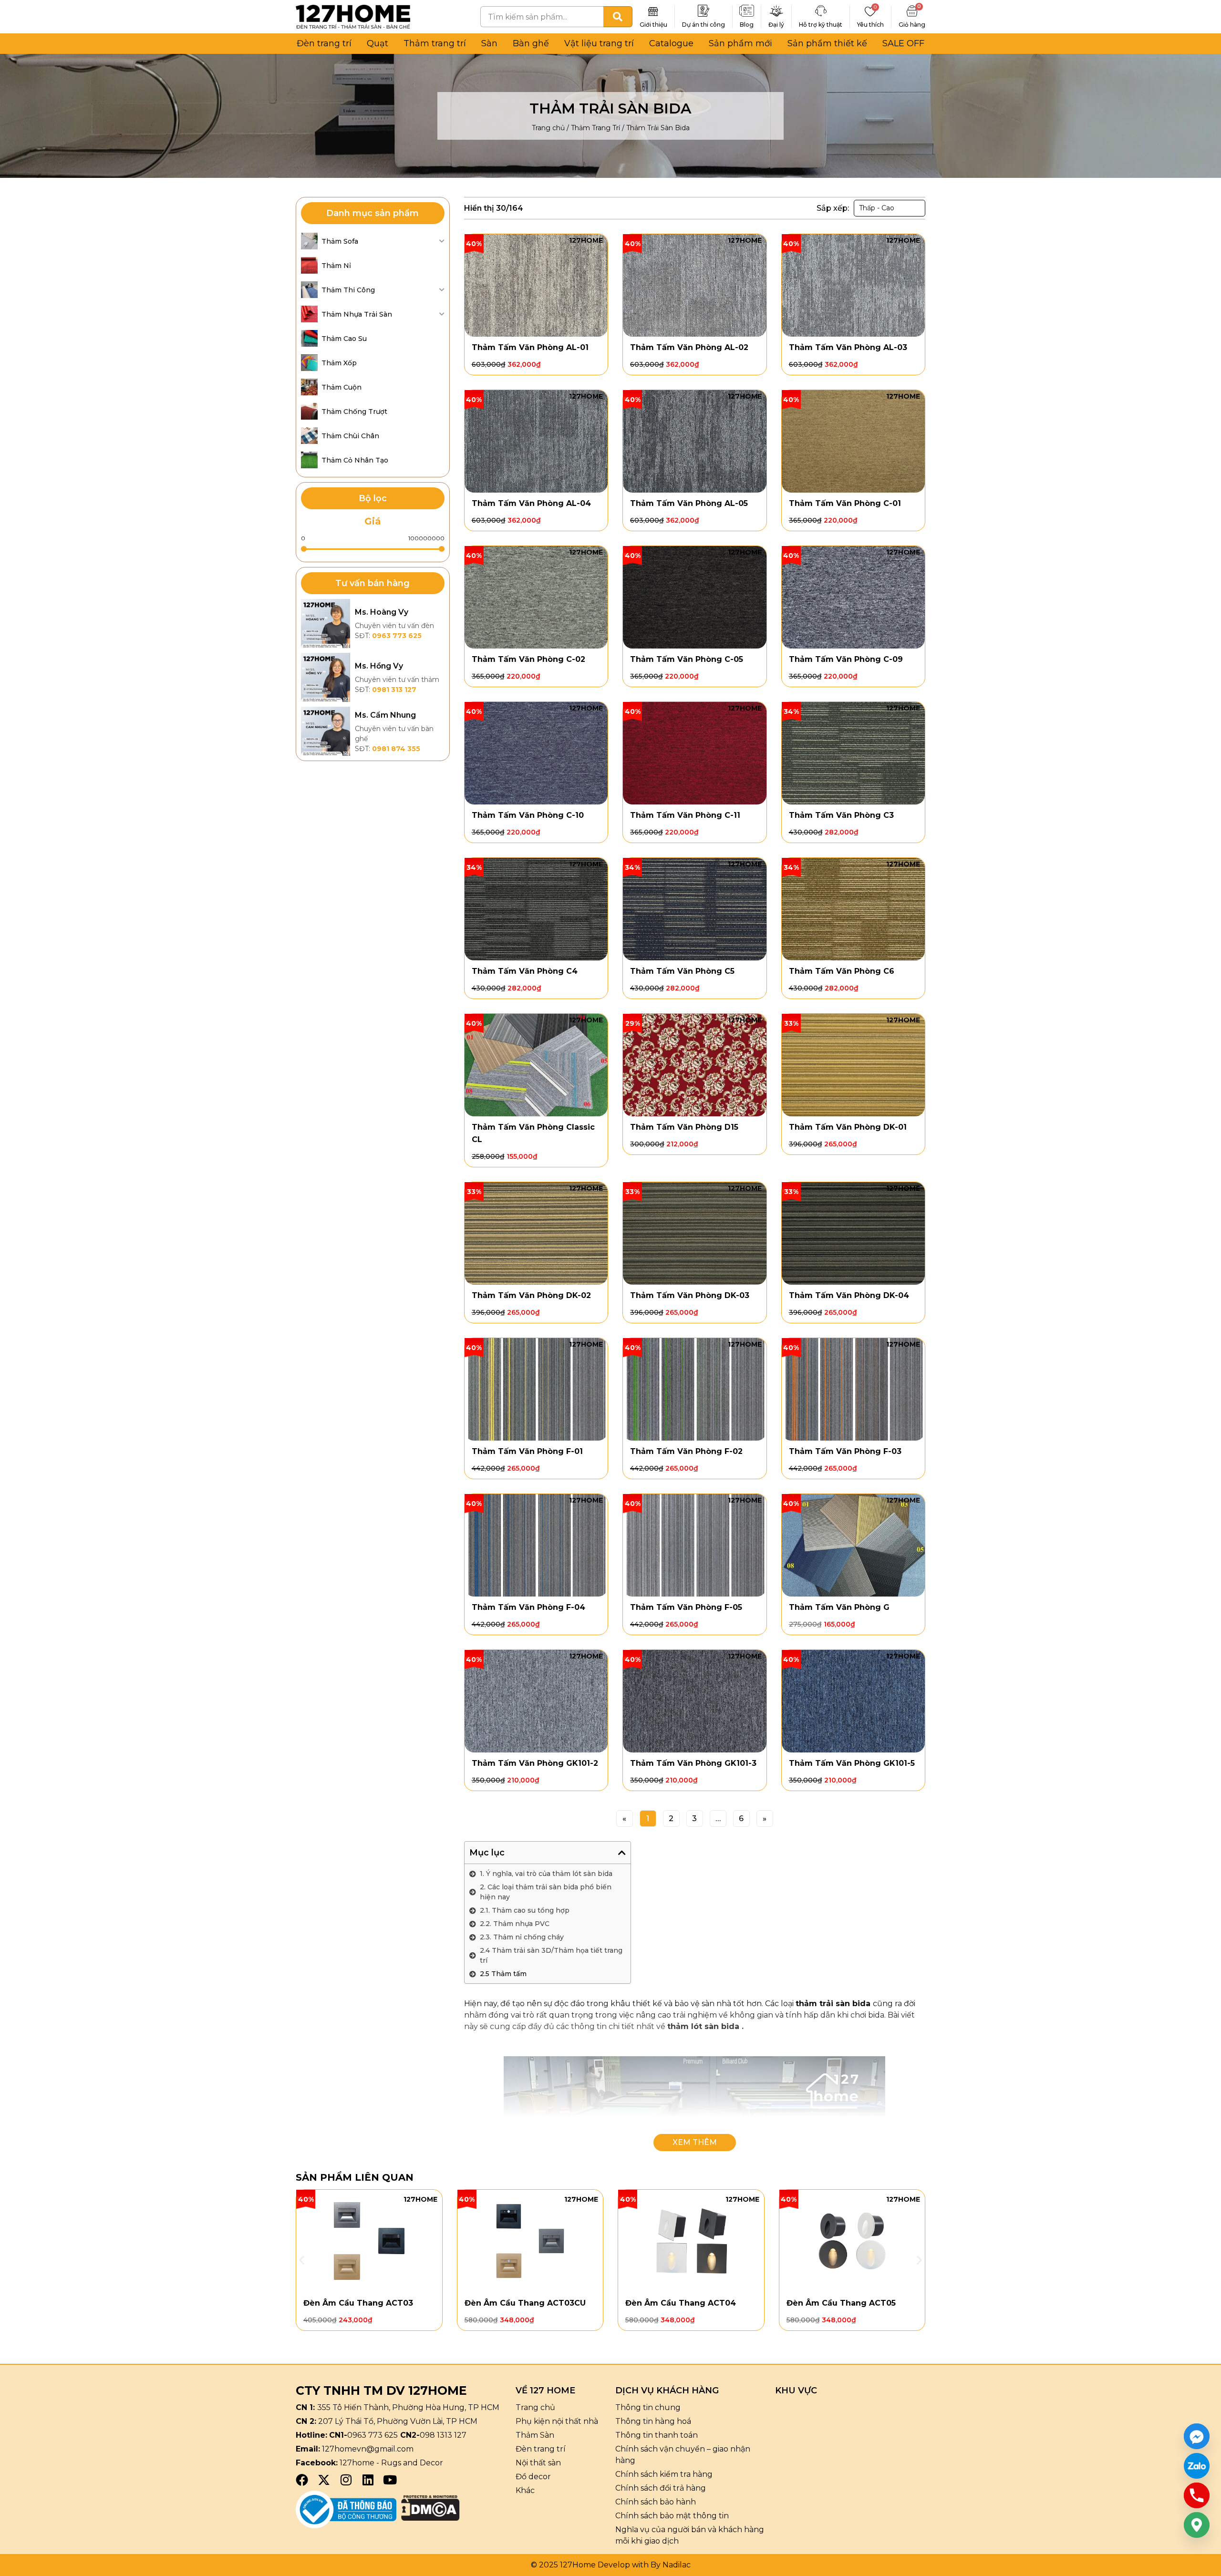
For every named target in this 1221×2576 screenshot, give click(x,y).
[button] (622, 1853)
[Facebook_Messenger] (1197, 2436)
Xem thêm (695, 2143)
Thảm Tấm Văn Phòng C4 (525, 971)
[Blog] (747, 11)
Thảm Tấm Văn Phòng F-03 (845, 1451)
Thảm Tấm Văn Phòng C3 (841, 815)
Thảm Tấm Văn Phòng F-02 (686, 1451)
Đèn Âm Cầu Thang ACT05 (680, 2303)
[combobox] (542, 17)
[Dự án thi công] (704, 11)
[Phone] (1197, 2495)
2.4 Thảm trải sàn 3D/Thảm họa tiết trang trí (551, 1955)
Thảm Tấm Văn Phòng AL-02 (689, 347)
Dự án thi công (704, 25)
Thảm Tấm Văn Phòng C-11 (685, 815)
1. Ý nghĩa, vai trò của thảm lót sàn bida (546, 1874)
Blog (747, 25)
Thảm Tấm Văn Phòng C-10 (528, 815)
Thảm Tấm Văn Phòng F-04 (528, 1607)
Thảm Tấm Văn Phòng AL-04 (531, 503)
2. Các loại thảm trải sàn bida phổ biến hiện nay (546, 1892)
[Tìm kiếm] (618, 17)
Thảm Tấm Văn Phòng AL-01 (530, 347)
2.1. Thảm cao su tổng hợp (525, 1910)
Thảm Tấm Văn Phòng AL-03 (848, 347)
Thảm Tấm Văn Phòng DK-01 (848, 1127)
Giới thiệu (653, 25)
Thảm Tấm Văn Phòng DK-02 (531, 1295)
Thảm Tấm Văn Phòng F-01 (527, 1451)
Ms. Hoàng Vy (382, 612)
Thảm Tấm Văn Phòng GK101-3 (693, 1763)
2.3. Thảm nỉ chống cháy (522, 1937)
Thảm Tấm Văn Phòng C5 (682, 971)
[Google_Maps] (1197, 2525)
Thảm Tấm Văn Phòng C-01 (845, 503)
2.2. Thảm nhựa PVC (515, 1924)
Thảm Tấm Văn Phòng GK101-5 (852, 1763)
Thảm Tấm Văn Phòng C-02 (528, 659)
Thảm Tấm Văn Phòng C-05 (687, 659)
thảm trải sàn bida (833, 2004)
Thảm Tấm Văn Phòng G (839, 1607)
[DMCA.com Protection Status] (430, 2518)
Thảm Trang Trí (595, 128)
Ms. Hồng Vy (379, 666)
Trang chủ (548, 128)
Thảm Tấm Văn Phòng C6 (842, 971)
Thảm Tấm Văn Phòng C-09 (846, 659)
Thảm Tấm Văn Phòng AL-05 (689, 503)
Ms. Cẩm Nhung (385, 715)
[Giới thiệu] (653, 11)
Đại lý (776, 25)
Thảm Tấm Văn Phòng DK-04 (849, 1295)
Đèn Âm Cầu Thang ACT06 (842, 2303)
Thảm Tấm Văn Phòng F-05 (686, 1607)
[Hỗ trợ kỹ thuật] (821, 11)
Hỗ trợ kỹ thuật (821, 25)
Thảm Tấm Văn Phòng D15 (684, 1127)
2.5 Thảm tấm (503, 1974)
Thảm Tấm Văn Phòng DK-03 (690, 1295)
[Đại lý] (776, 11)
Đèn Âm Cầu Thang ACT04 (520, 2303)
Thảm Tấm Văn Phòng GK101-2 (535, 1763)
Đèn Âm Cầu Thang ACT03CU (364, 2303)
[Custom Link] (1197, 2466)
